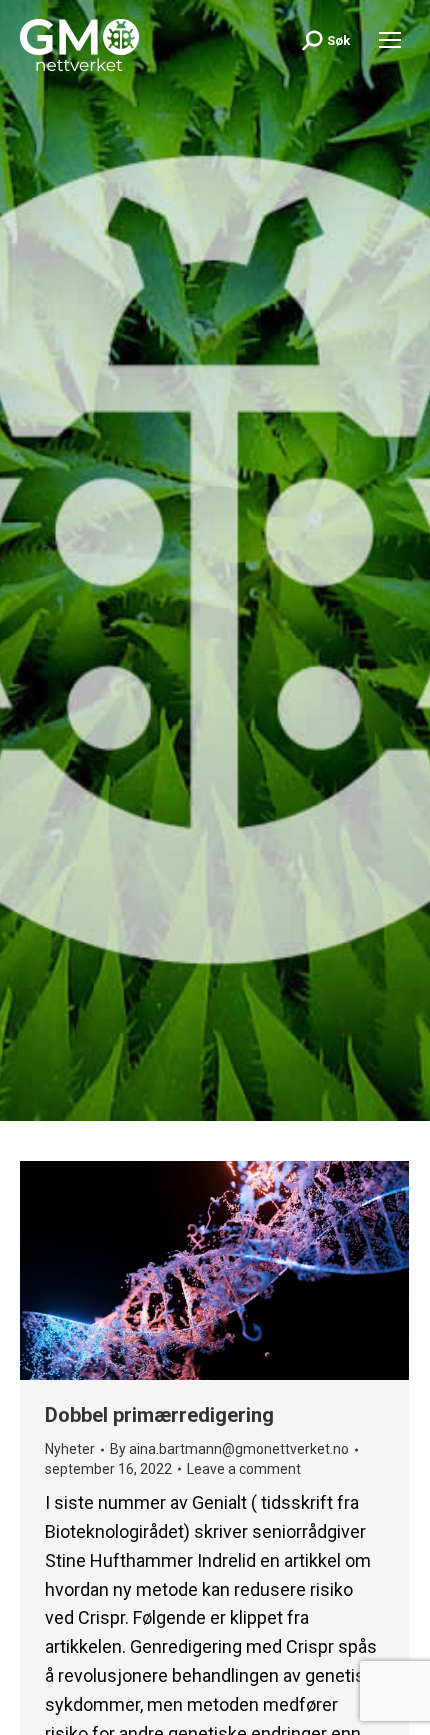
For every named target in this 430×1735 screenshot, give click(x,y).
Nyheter (70, 1449)
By (229, 1449)
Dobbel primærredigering (159, 1415)
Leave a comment (244, 1469)
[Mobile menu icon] (390, 40)
